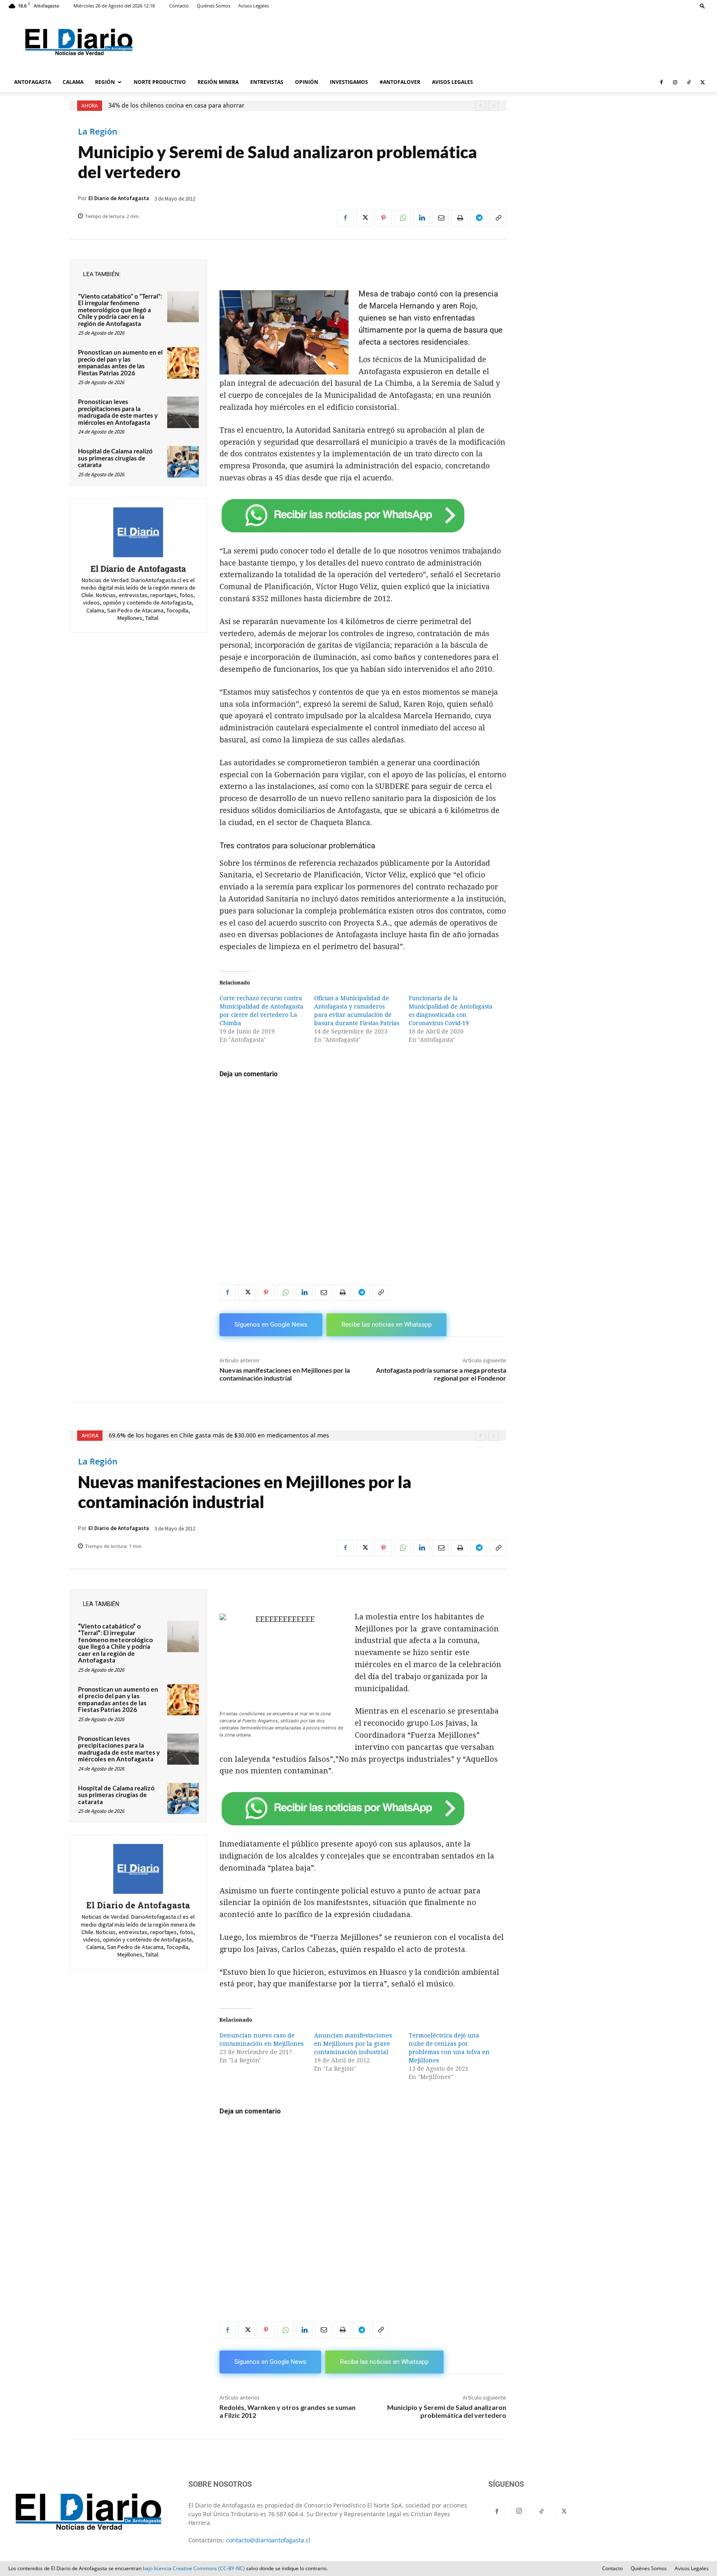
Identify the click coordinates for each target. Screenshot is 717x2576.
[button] (702, 6)
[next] (494, 106)
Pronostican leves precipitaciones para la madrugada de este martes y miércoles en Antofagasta (118, 412)
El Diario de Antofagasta (119, 198)
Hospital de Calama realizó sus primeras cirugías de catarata (115, 458)
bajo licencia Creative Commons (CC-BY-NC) (194, 2568)
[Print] (460, 218)
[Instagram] (675, 82)
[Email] (441, 218)
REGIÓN (105, 82)
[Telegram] (479, 218)
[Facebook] (661, 82)
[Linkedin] (422, 218)
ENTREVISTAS (267, 82)
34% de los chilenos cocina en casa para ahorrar (176, 105)
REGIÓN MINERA (218, 82)
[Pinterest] (383, 218)
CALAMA (73, 82)
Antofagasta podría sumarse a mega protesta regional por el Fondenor (441, 1374)
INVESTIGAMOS (349, 82)
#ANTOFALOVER (400, 82)
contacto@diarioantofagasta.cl (268, 2540)
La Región (98, 132)
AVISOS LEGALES (452, 82)
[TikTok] (689, 82)
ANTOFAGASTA (33, 82)
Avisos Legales (254, 6)
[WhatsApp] (402, 218)
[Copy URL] (498, 218)
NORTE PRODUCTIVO (160, 82)
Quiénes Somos (213, 6)
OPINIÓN (307, 82)
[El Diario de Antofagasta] (138, 532)
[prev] (480, 106)
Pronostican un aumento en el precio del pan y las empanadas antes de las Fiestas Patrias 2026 (120, 362)
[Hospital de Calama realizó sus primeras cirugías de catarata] (183, 462)
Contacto (179, 6)
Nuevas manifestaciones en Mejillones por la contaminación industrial (285, 1374)
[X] (702, 82)
